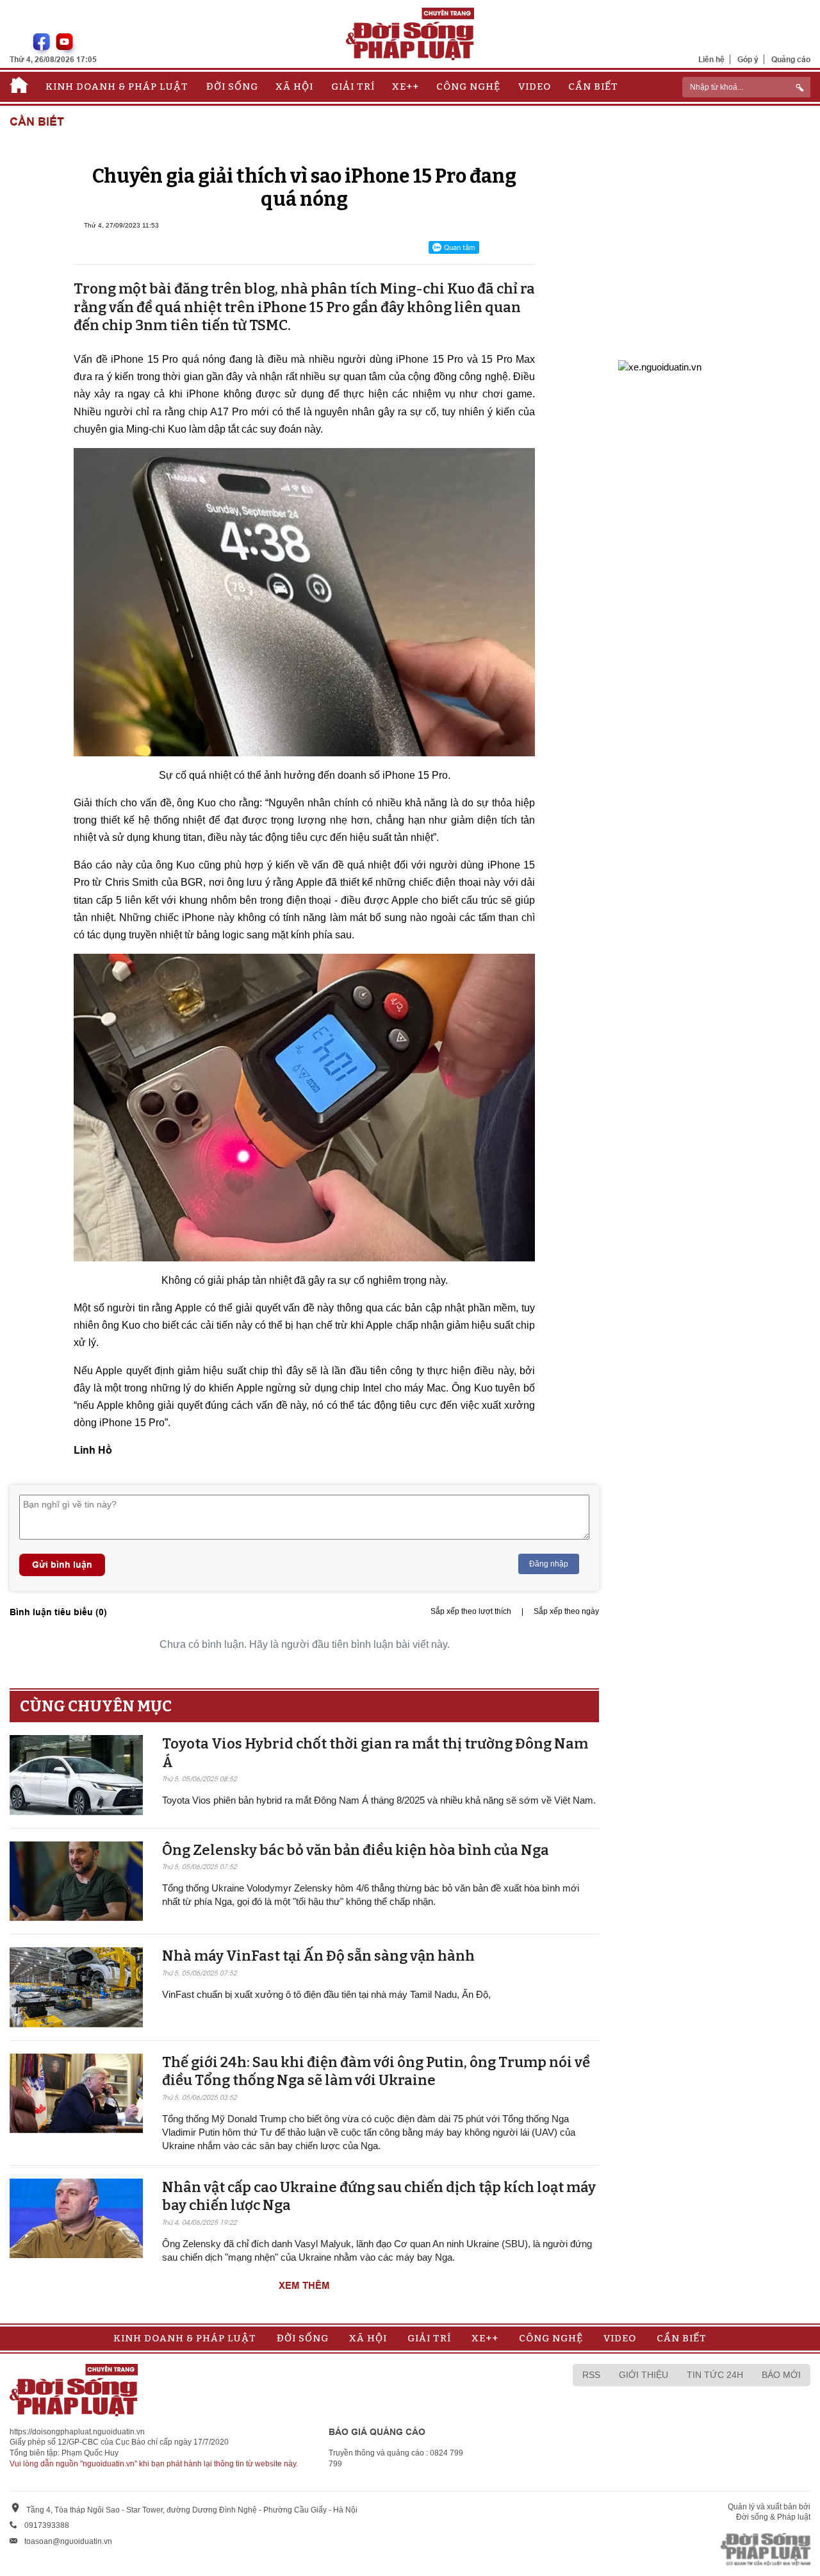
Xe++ (406, 87)
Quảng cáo (791, 59)
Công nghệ (468, 87)
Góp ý (748, 59)
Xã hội (294, 87)
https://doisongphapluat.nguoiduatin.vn (77, 2432)
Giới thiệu (644, 2375)
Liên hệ (711, 59)
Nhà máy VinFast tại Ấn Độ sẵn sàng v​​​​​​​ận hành (318, 1956)
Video (535, 87)
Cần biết (593, 87)
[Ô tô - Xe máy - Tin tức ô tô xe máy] (660, 366)
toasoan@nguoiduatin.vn (68, 2541)
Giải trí (353, 87)
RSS (591, 2375)
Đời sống (232, 87)
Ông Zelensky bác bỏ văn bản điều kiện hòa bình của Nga (356, 1850)
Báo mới (781, 2375)
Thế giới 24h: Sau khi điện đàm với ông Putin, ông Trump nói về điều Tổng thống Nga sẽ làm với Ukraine (376, 2072)
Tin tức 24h (715, 2375)
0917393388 (47, 2525)
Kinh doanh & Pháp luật (117, 87)
